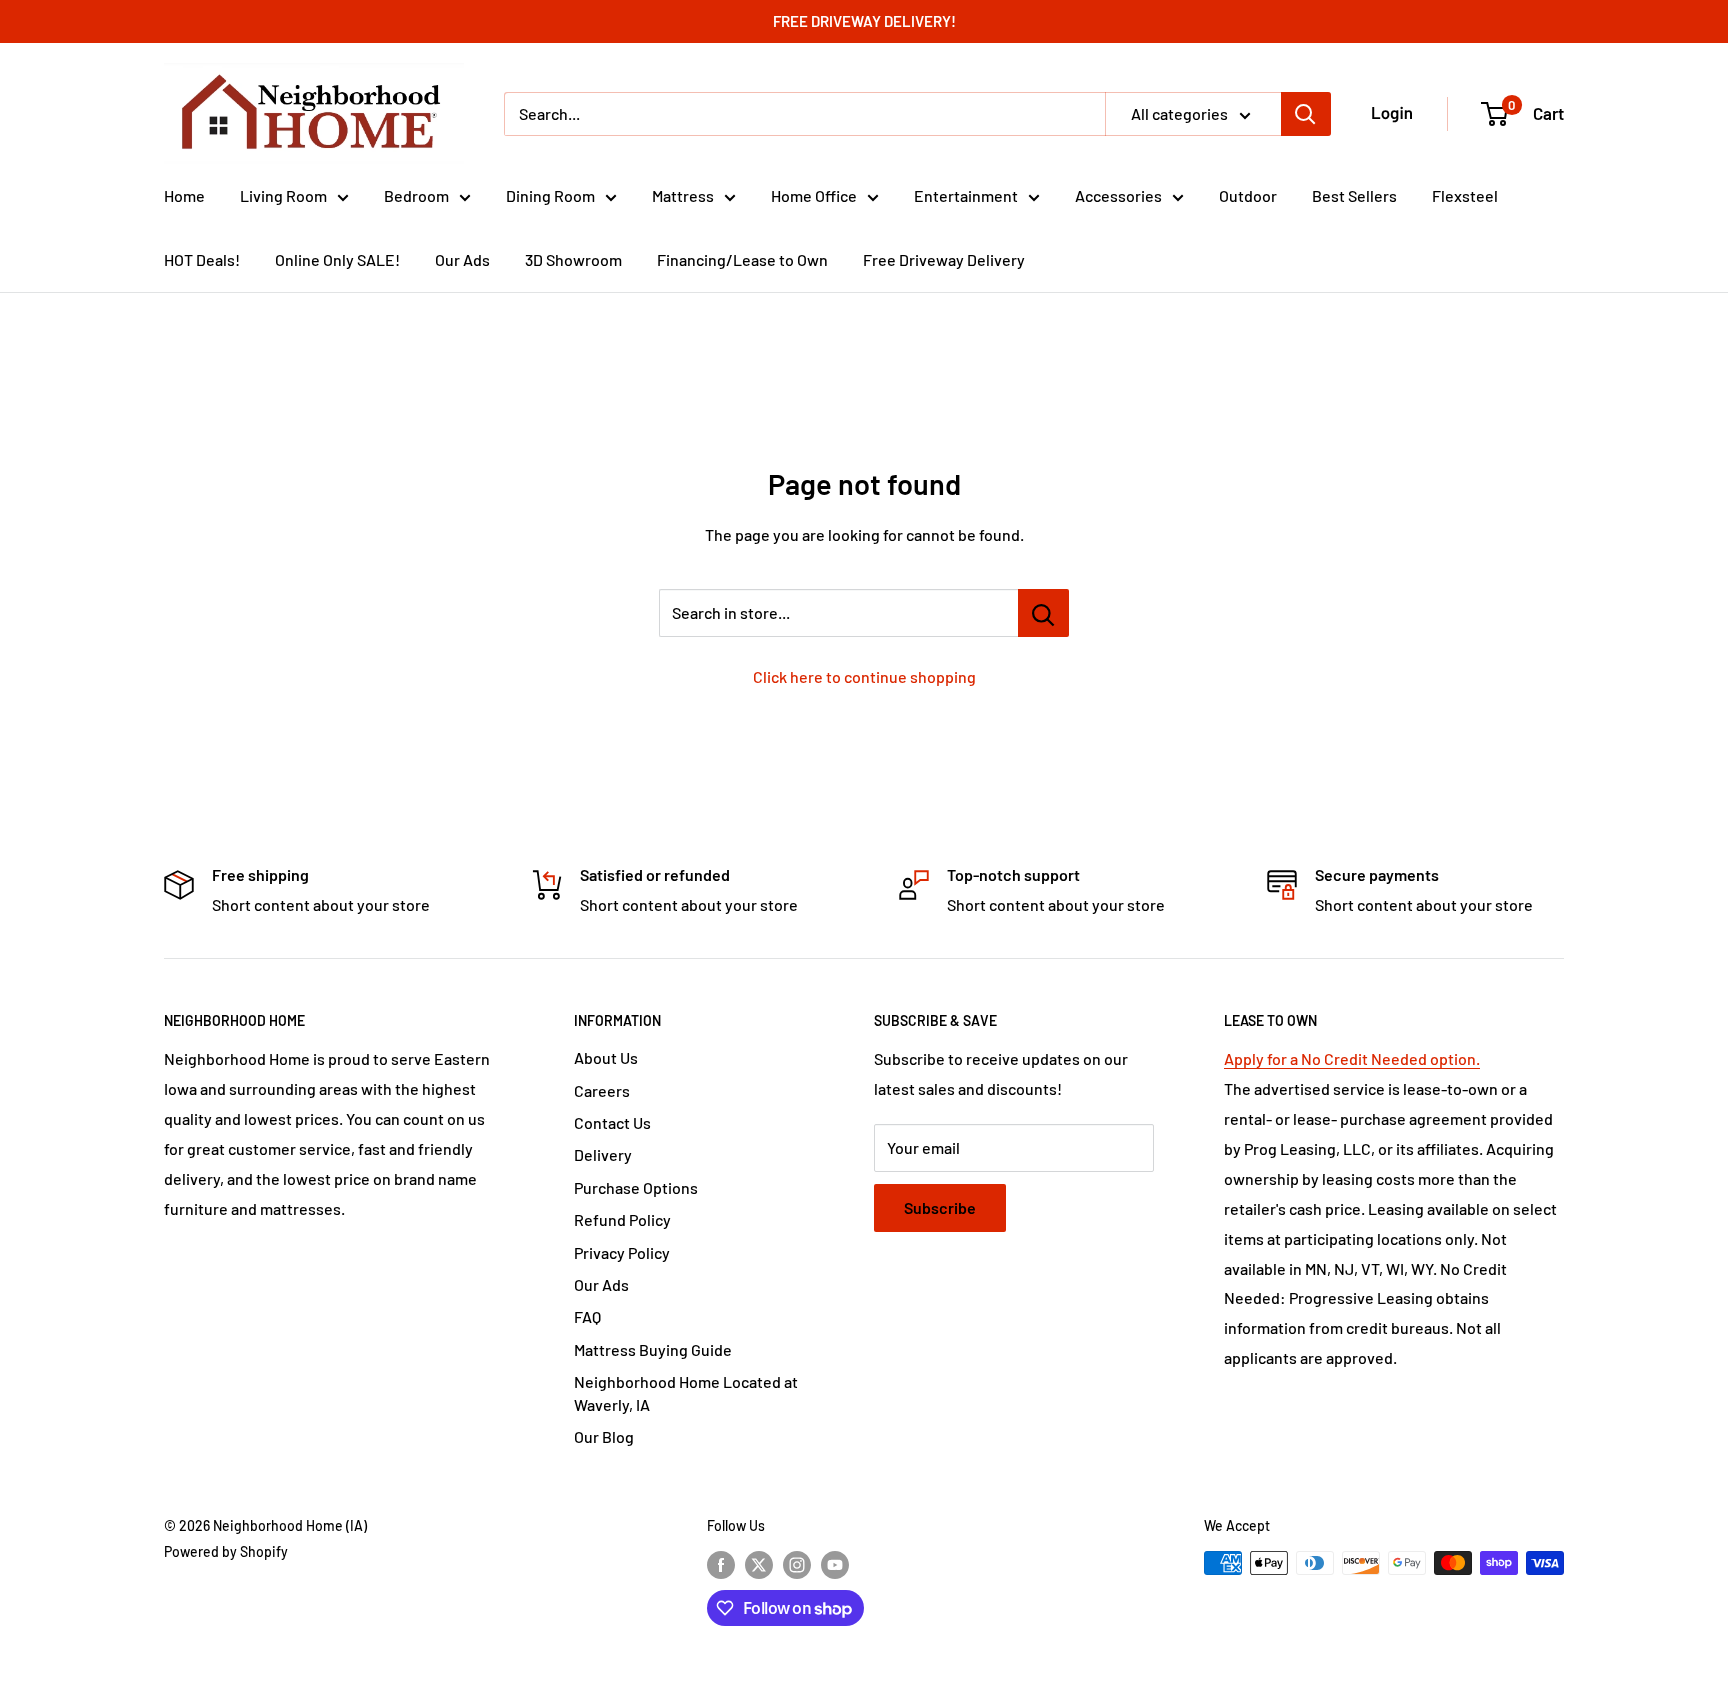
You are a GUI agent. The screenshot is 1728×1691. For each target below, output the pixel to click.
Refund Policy (622, 1219)
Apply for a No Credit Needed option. (1352, 1058)
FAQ (587, 1316)
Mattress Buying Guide (653, 1349)
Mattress (683, 195)
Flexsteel (1465, 195)
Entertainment (966, 195)
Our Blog (604, 1436)
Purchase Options (636, 1187)
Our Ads (462, 259)
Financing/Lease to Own (742, 259)
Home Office (814, 195)
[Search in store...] (1043, 613)
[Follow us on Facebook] (721, 1565)
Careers (602, 1090)
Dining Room (550, 195)
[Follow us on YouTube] (835, 1565)
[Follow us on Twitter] (759, 1565)
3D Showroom (573, 259)
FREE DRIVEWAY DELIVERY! (864, 21)
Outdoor (1248, 195)
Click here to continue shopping (864, 676)
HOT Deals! (202, 259)
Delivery (603, 1154)
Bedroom (416, 195)
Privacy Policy (622, 1252)
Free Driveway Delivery (944, 259)
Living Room (283, 195)
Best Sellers (1354, 195)
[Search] (1306, 114)
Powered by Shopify (226, 1551)
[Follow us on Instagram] (797, 1565)
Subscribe (940, 1207)
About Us (606, 1057)
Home (184, 195)
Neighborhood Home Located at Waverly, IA (686, 1392)
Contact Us (612, 1122)
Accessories (1118, 195)
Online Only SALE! (337, 259)
